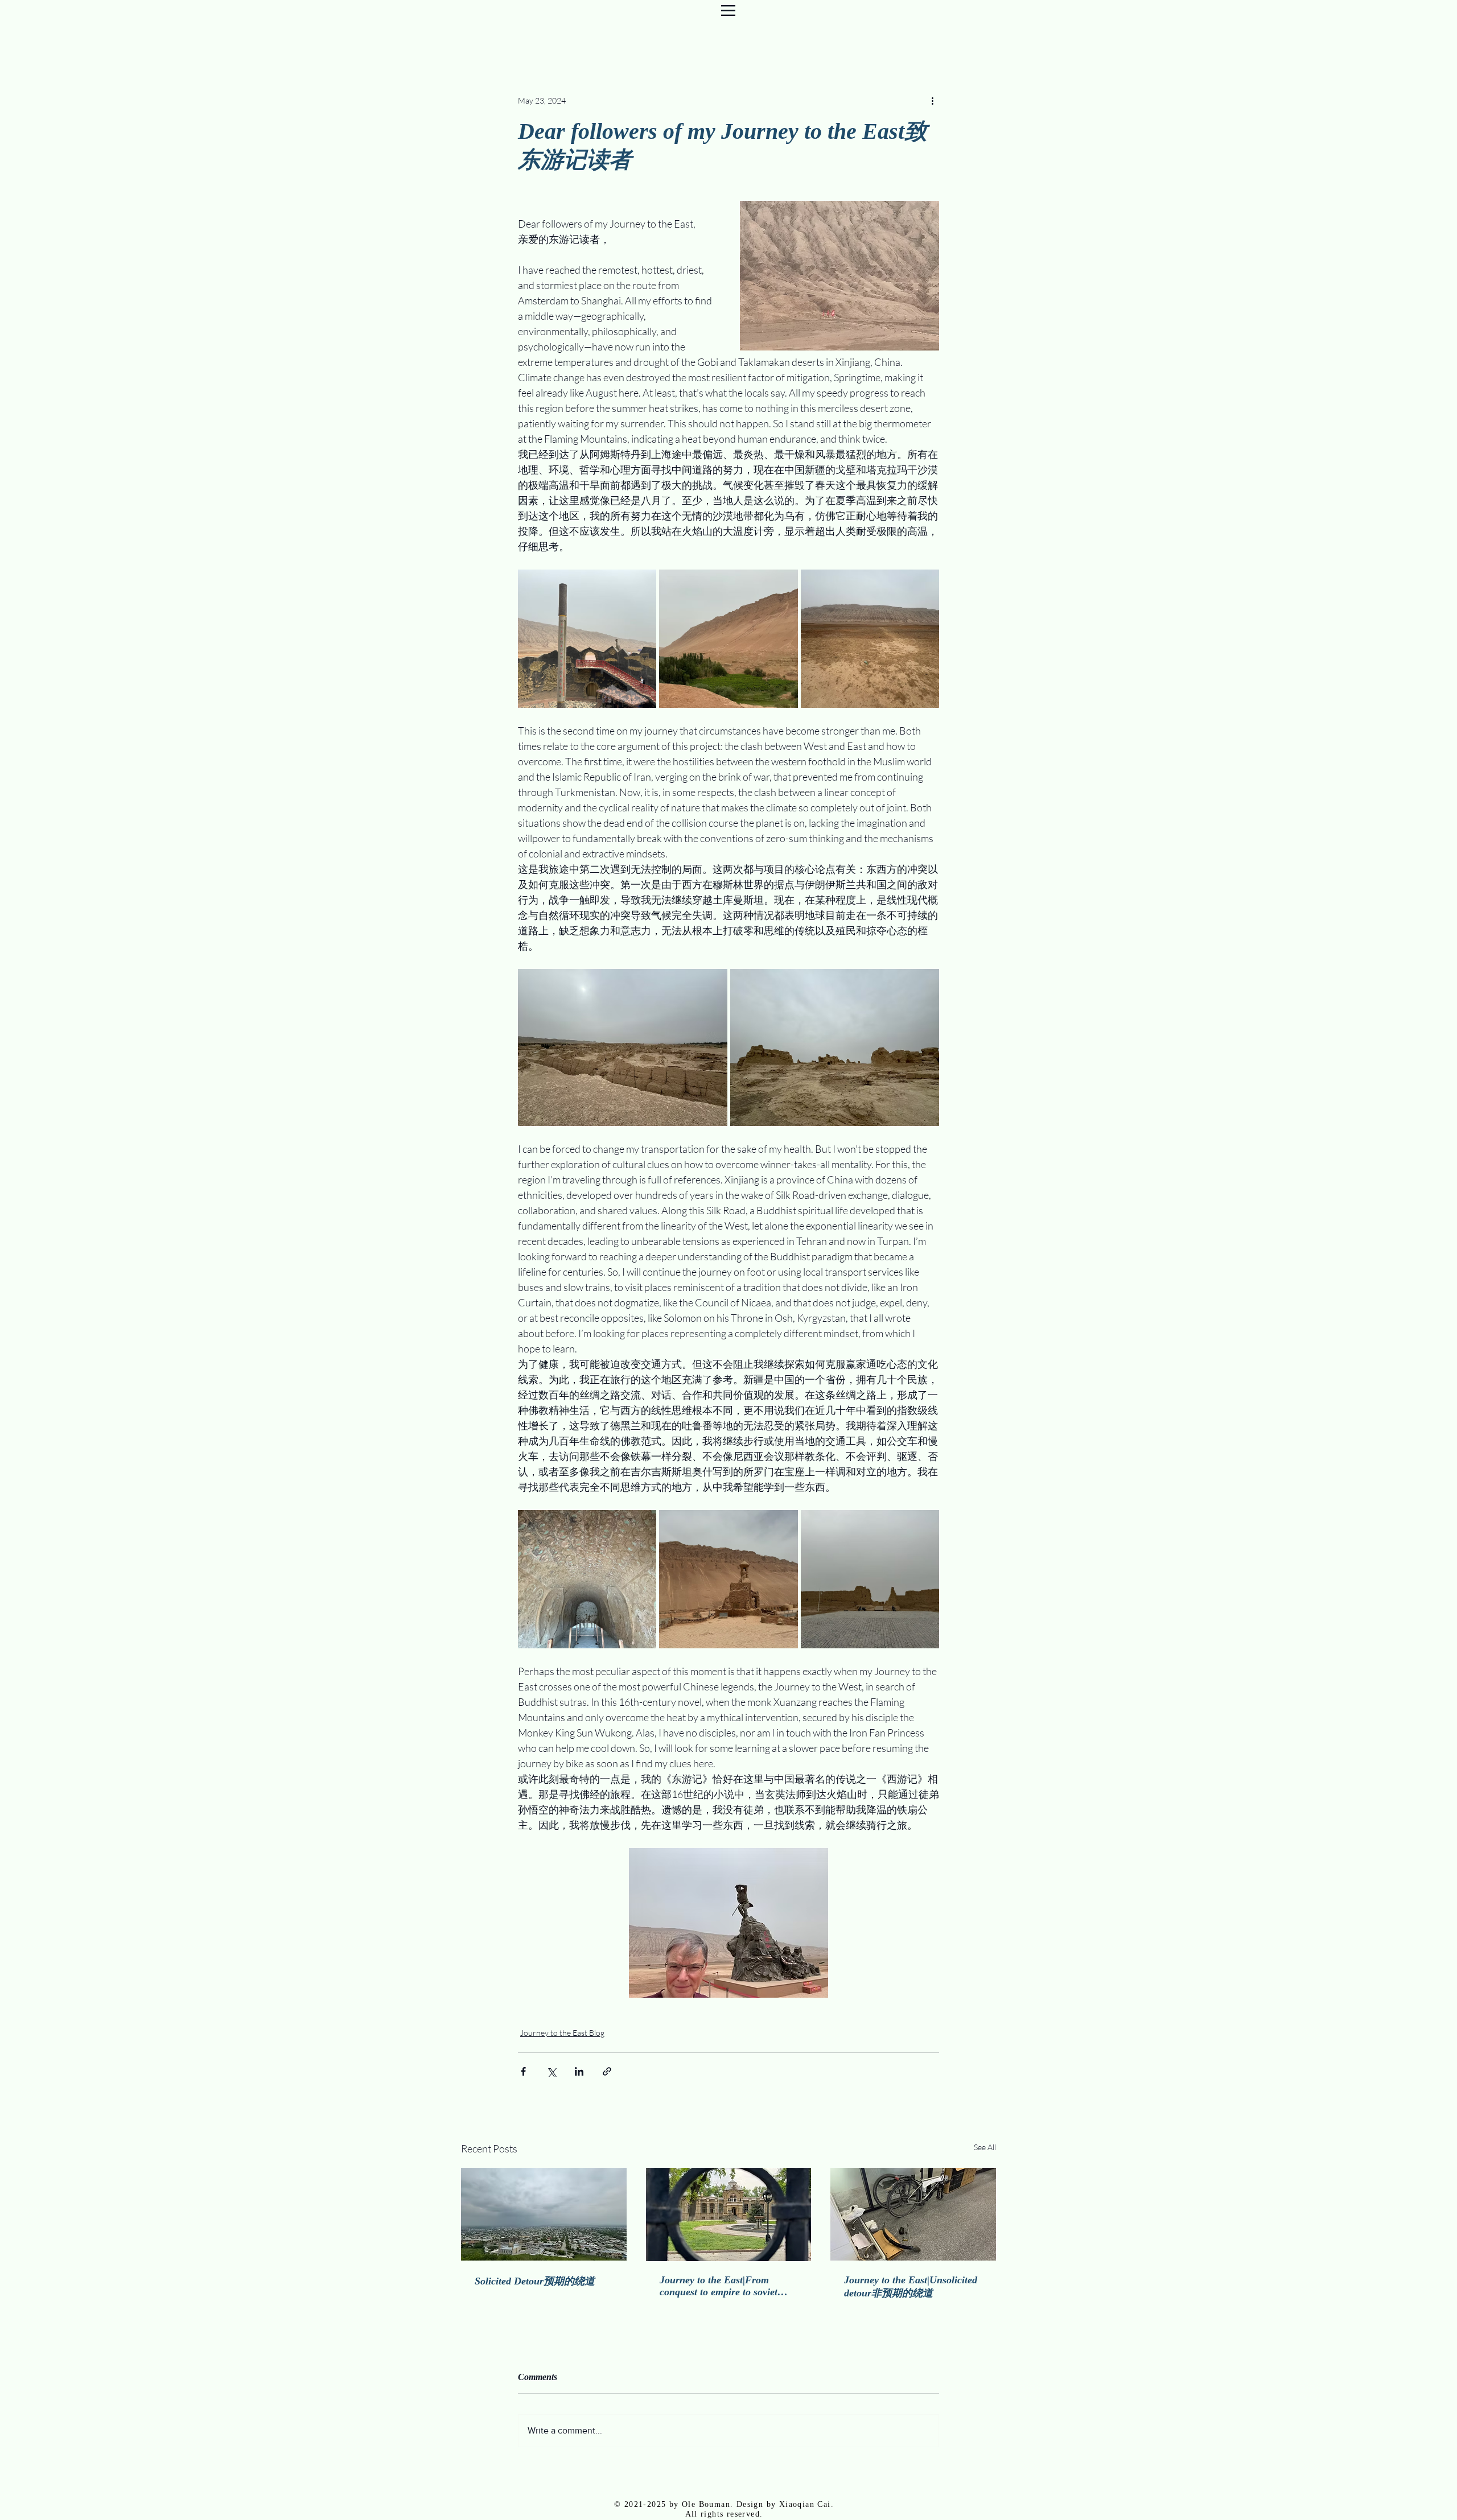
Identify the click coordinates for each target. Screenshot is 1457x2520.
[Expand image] (587, 639)
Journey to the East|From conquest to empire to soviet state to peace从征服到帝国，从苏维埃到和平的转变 (724, 2286)
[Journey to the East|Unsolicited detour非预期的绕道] (913, 2214)
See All (985, 2147)
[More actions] (932, 100)
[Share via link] (607, 2071)
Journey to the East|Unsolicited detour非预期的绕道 (911, 2286)
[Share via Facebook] (523, 2071)
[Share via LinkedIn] (579, 2071)
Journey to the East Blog (562, 2033)
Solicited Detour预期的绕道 (535, 2281)
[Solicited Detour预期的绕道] (544, 2214)
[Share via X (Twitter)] (551, 2071)
